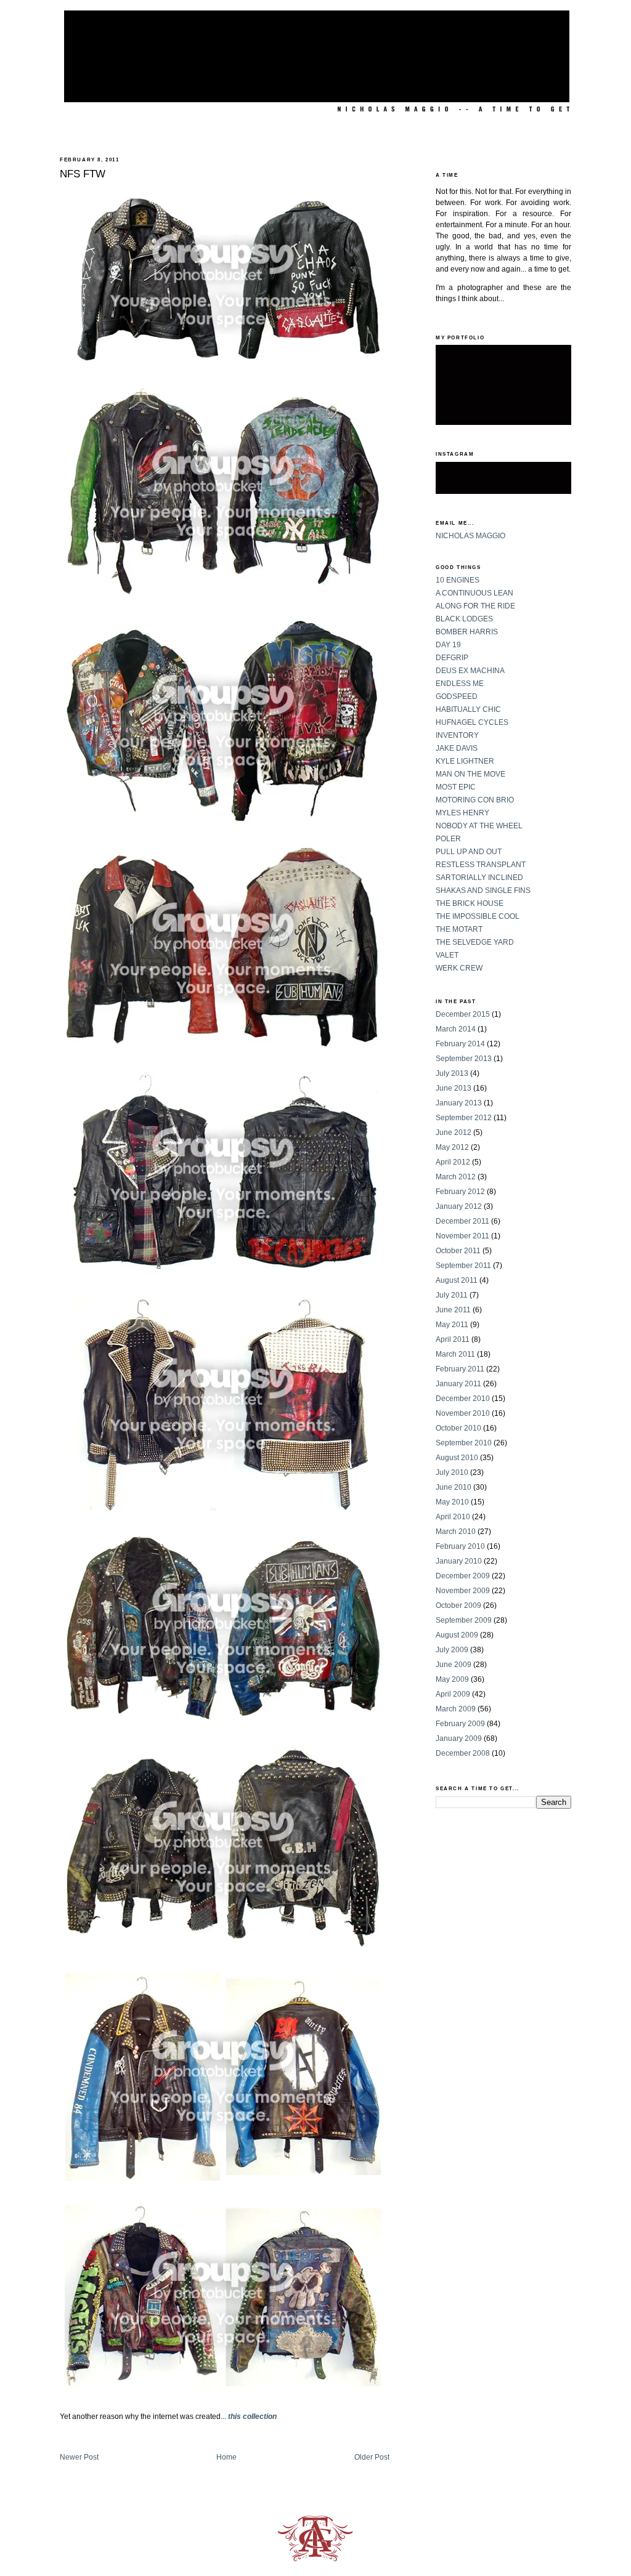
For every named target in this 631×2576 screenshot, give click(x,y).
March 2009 (456, 1709)
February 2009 (460, 1724)
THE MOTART (459, 929)
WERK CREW (459, 968)
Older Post (372, 2457)
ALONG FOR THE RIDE (475, 606)
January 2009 (459, 1738)
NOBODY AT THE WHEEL (479, 826)
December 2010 (463, 1399)
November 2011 (462, 1236)
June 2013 (454, 1088)
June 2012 (454, 1133)
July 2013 (452, 1073)
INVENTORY (457, 735)
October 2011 (458, 1251)
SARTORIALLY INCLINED (479, 878)
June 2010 (454, 1487)
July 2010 (452, 1472)
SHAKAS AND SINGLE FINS (483, 890)
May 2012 (452, 1147)
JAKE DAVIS (457, 748)
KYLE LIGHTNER (465, 761)
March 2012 (456, 1177)
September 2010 (464, 1443)
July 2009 (452, 1650)
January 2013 (459, 1103)
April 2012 (453, 1162)
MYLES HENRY (462, 813)
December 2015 (463, 1014)
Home (226, 2457)
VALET (447, 955)
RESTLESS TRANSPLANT (481, 865)
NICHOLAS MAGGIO (470, 536)
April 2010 (453, 1517)
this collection (252, 2417)
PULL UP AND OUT (469, 852)
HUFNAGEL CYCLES (472, 722)
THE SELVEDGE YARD (475, 942)
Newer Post (79, 2457)
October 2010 (458, 1428)
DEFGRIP (452, 658)
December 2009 (463, 1576)
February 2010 (460, 1546)
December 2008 (463, 1753)
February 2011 (460, 1369)
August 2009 (457, 1635)
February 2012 (460, 1192)
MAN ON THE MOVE (470, 774)
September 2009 (464, 1620)
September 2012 (464, 1118)
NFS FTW (83, 174)
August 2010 (457, 1458)
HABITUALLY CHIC (468, 709)
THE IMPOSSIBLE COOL (478, 916)
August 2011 (457, 1280)
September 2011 (463, 1266)
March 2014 (456, 1029)
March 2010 (456, 1532)
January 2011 (458, 1384)
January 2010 (459, 1561)
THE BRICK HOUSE (470, 903)
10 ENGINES (458, 580)
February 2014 (460, 1044)
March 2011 (455, 1354)
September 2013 (464, 1059)
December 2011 (462, 1221)
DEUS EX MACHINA (470, 671)
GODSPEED (457, 696)
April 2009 (453, 1694)
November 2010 (463, 1413)
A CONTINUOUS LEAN (474, 593)
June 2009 (454, 1665)
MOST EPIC (456, 787)
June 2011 (453, 1310)
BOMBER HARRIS (467, 632)
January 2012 (459, 1206)
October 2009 (458, 1605)
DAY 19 (448, 645)
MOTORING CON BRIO (475, 800)
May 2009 (452, 1679)
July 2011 (452, 1295)
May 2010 (452, 1502)
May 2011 (452, 1325)
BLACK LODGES (464, 619)
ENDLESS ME (460, 684)
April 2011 (453, 1339)
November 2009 (463, 1591)
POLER (448, 839)
